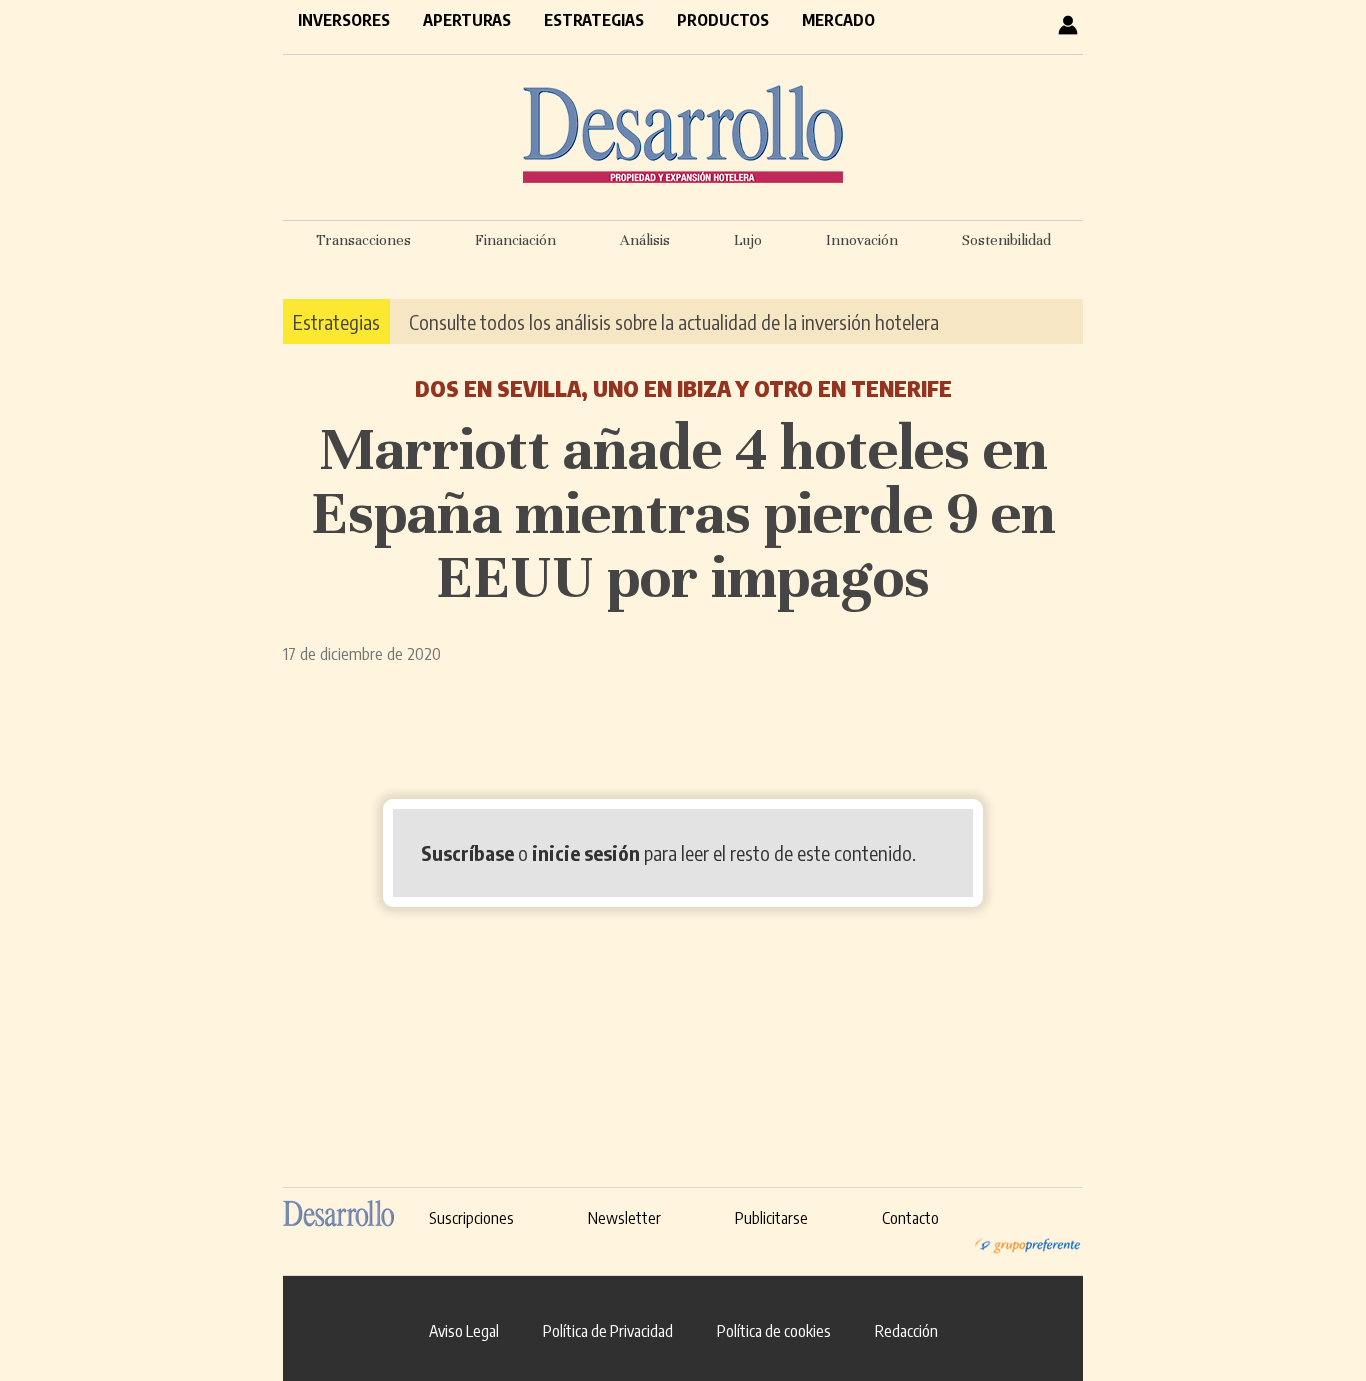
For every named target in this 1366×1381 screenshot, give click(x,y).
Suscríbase (467, 852)
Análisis (645, 240)
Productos (723, 20)
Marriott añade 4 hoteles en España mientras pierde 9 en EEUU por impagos (683, 513)
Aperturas (467, 20)
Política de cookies (774, 1331)
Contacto (910, 1218)
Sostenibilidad (1006, 240)
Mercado (838, 20)
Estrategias (594, 20)
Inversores (344, 20)
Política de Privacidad (608, 1331)
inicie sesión (586, 852)
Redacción (906, 1331)
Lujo (748, 240)
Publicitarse (771, 1218)
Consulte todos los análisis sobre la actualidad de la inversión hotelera (674, 321)
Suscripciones (471, 1218)
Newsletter (624, 1218)
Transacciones (363, 240)
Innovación (862, 240)
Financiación (515, 240)
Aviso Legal (464, 1331)
